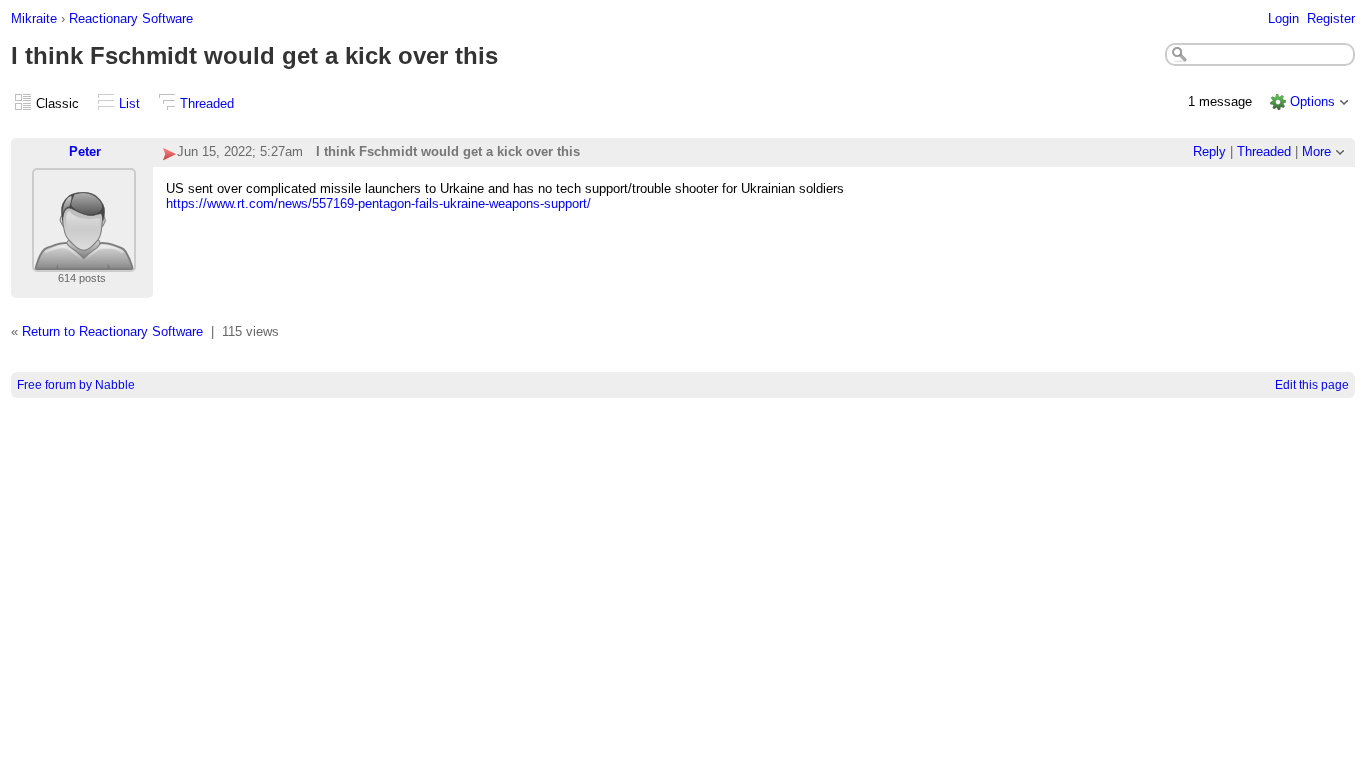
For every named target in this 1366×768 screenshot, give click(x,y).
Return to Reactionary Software (112, 331)
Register (1331, 18)
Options (1312, 101)
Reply (1209, 151)
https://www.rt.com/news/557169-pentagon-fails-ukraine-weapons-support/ (378, 203)
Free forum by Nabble (76, 385)
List (129, 103)
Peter (85, 151)
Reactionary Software (131, 18)
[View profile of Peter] (84, 259)
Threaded (207, 103)
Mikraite (34, 18)
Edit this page (1312, 385)
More (1316, 151)
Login (1283, 18)
